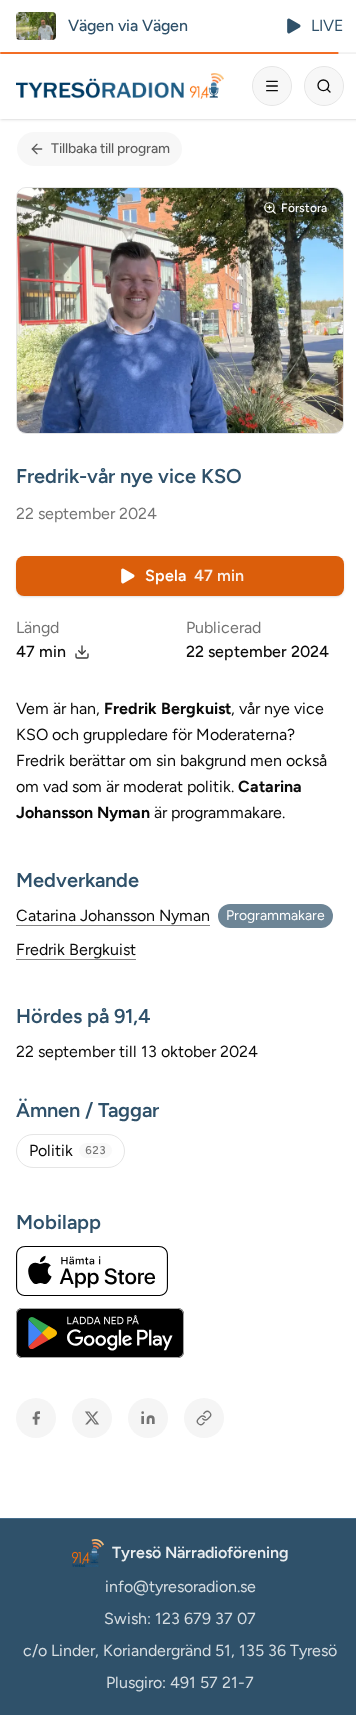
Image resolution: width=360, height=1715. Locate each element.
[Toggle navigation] (272, 86)
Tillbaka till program (110, 148)
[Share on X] (92, 1418)
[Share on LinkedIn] (148, 1418)
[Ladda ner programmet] (82, 652)
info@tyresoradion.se (180, 1586)
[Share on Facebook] (36, 1418)
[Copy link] (204, 1418)
